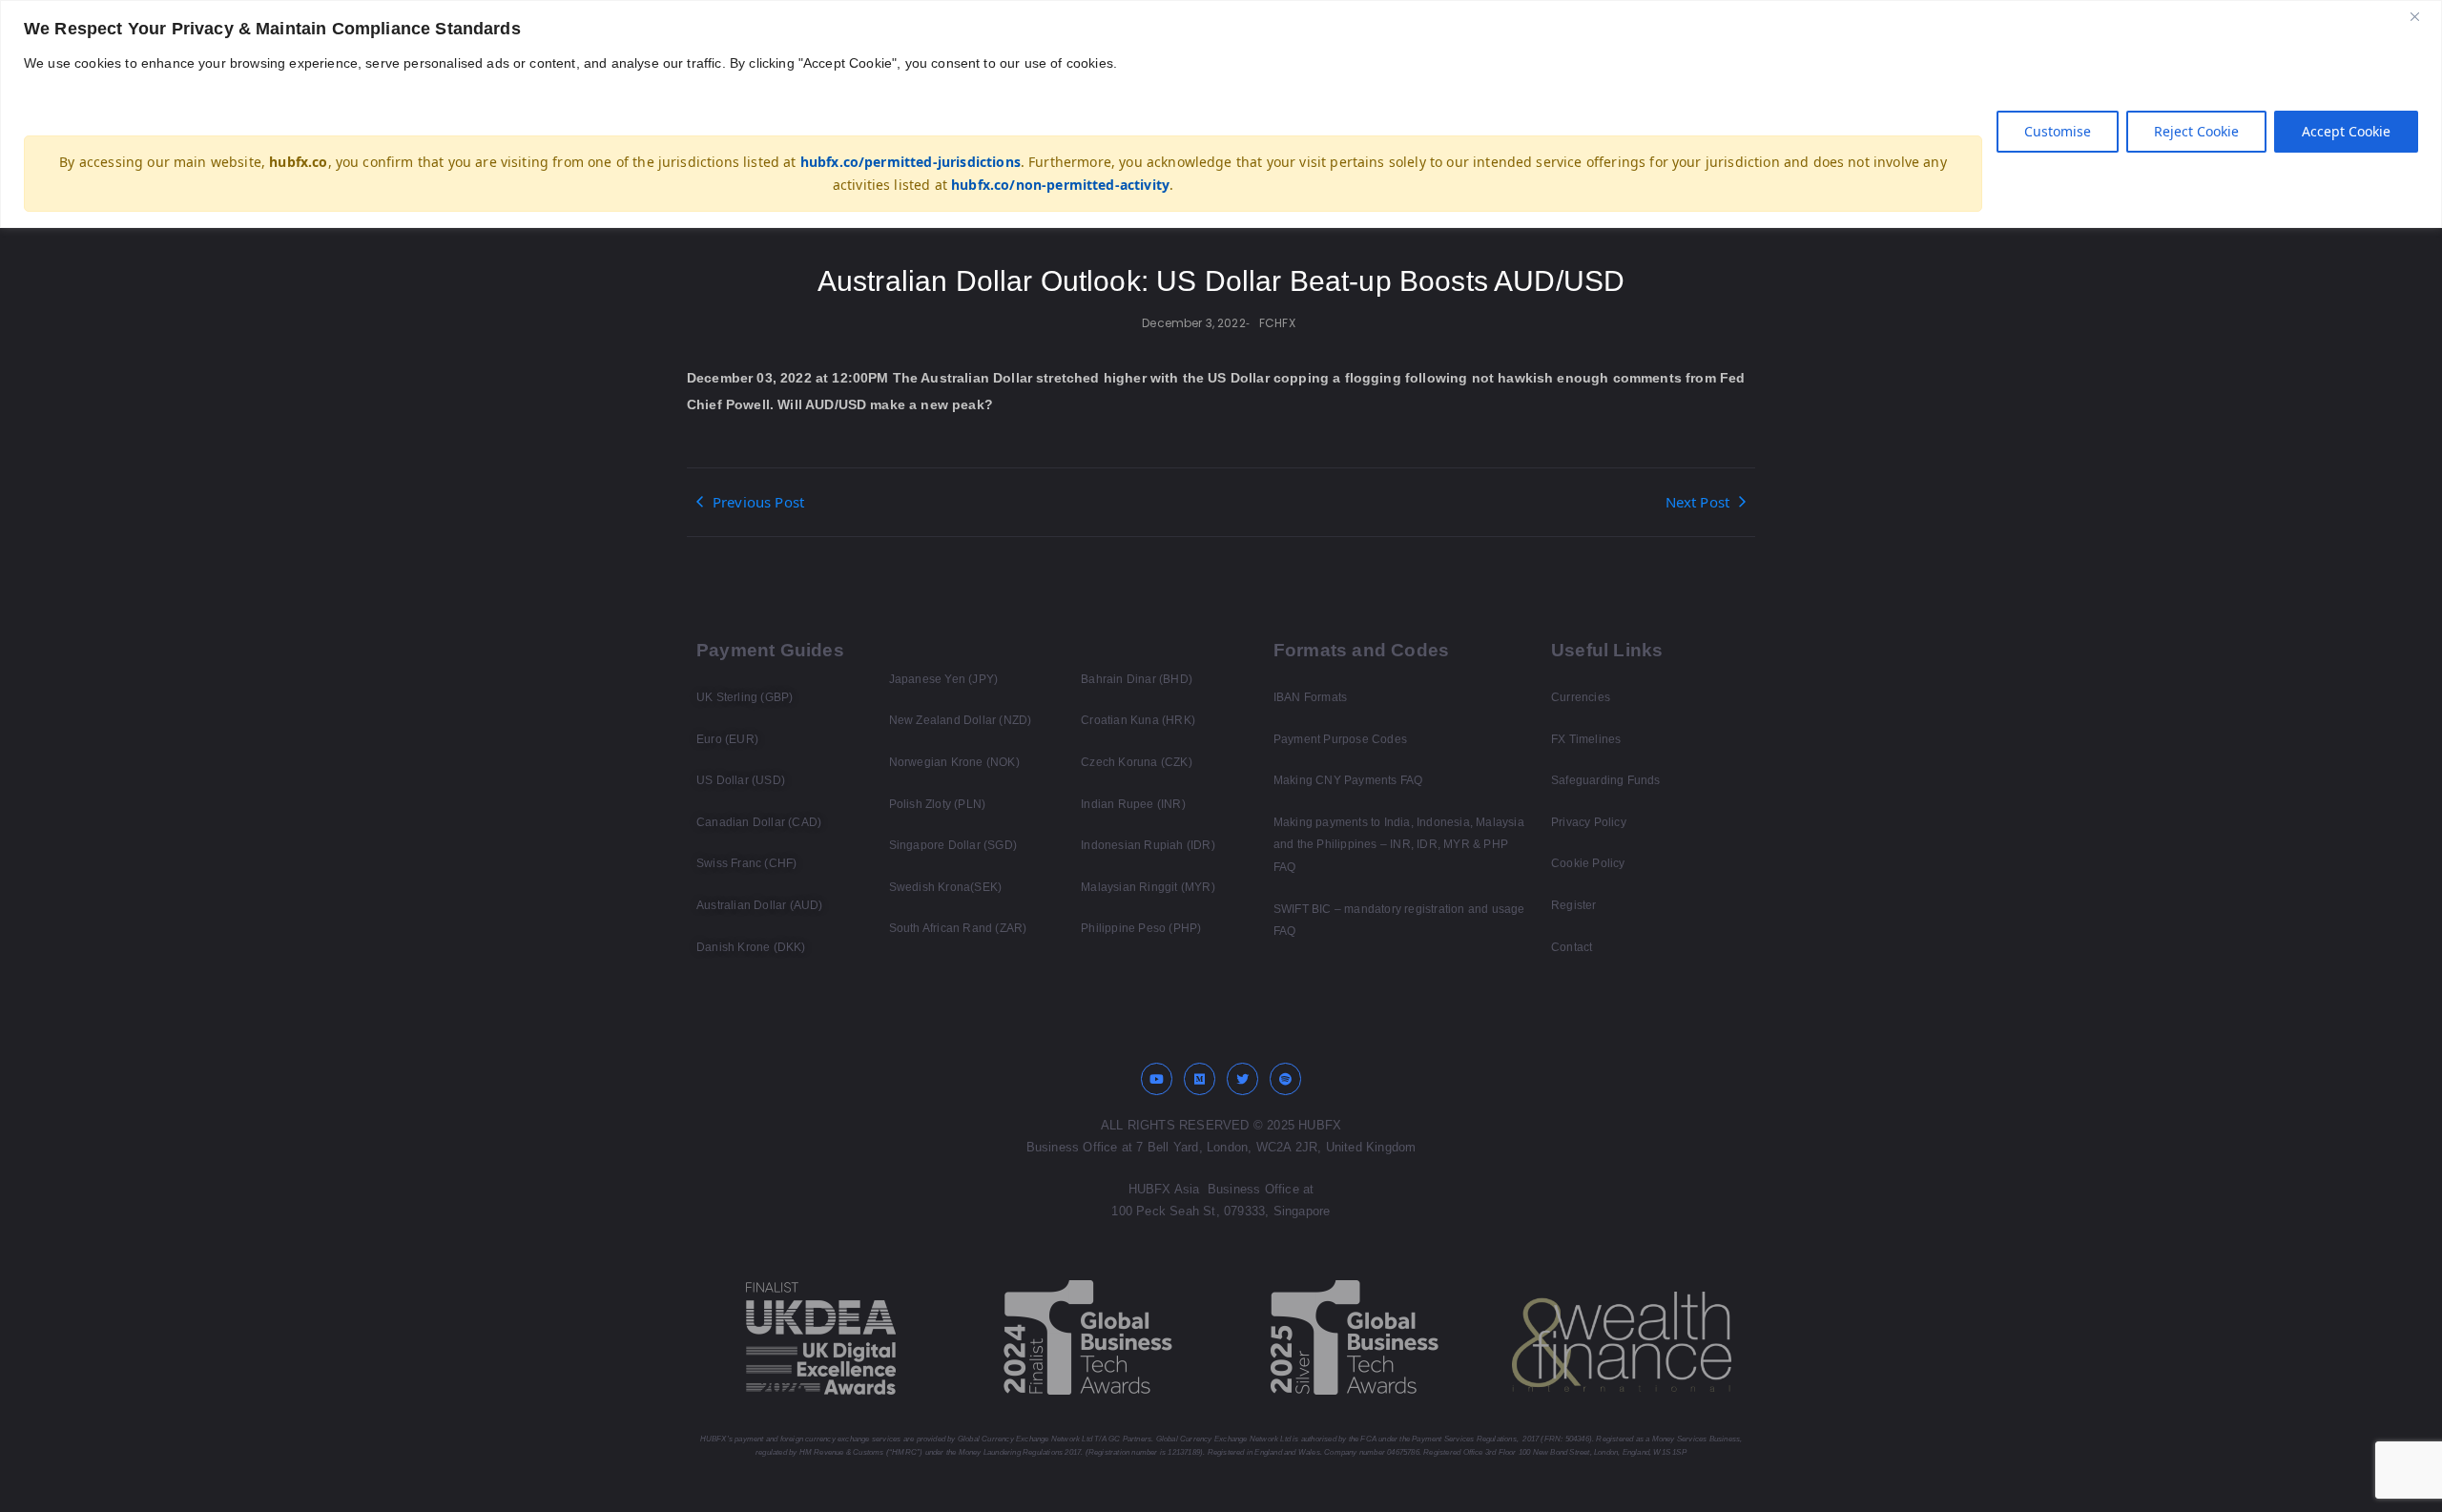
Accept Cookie (2346, 131)
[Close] (2422, 16)
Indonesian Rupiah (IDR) (1148, 845)
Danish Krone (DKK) (751, 947)
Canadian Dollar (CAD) (759, 822)
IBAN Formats (1310, 697)
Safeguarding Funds (1606, 780)
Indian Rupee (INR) (1133, 804)
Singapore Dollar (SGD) (953, 845)
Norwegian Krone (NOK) (954, 762)
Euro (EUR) (727, 739)
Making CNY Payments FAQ (1348, 780)
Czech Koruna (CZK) (1137, 762)
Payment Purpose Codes (1340, 739)
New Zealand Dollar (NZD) (961, 720)
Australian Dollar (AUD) (760, 905)
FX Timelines (1586, 739)
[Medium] (1200, 1079)
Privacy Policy (1589, 822)
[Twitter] (1243, 1079)
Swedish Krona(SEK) (946, 887)
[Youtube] (1157, 1079)
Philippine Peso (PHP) (1141, 928)
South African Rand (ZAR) (958, 928)
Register (1574, 905)
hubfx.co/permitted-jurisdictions (911, 162)
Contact (1572, 947)
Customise (2058, 131)
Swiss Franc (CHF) (746, 863)
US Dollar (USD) (741, 780)
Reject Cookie (2196, 131)
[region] (1221, 114)
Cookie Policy (1588, 863)
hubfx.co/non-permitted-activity (1060, 185)
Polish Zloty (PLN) (938, 804)
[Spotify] (1286, 1079)
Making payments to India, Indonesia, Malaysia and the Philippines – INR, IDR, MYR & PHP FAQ (1399, 845)
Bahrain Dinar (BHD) (1137, 679)
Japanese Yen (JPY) (944, 679)
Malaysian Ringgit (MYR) (1148, 887)
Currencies (1581, 697)
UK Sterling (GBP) (745, 697)
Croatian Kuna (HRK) (1138, 720)
